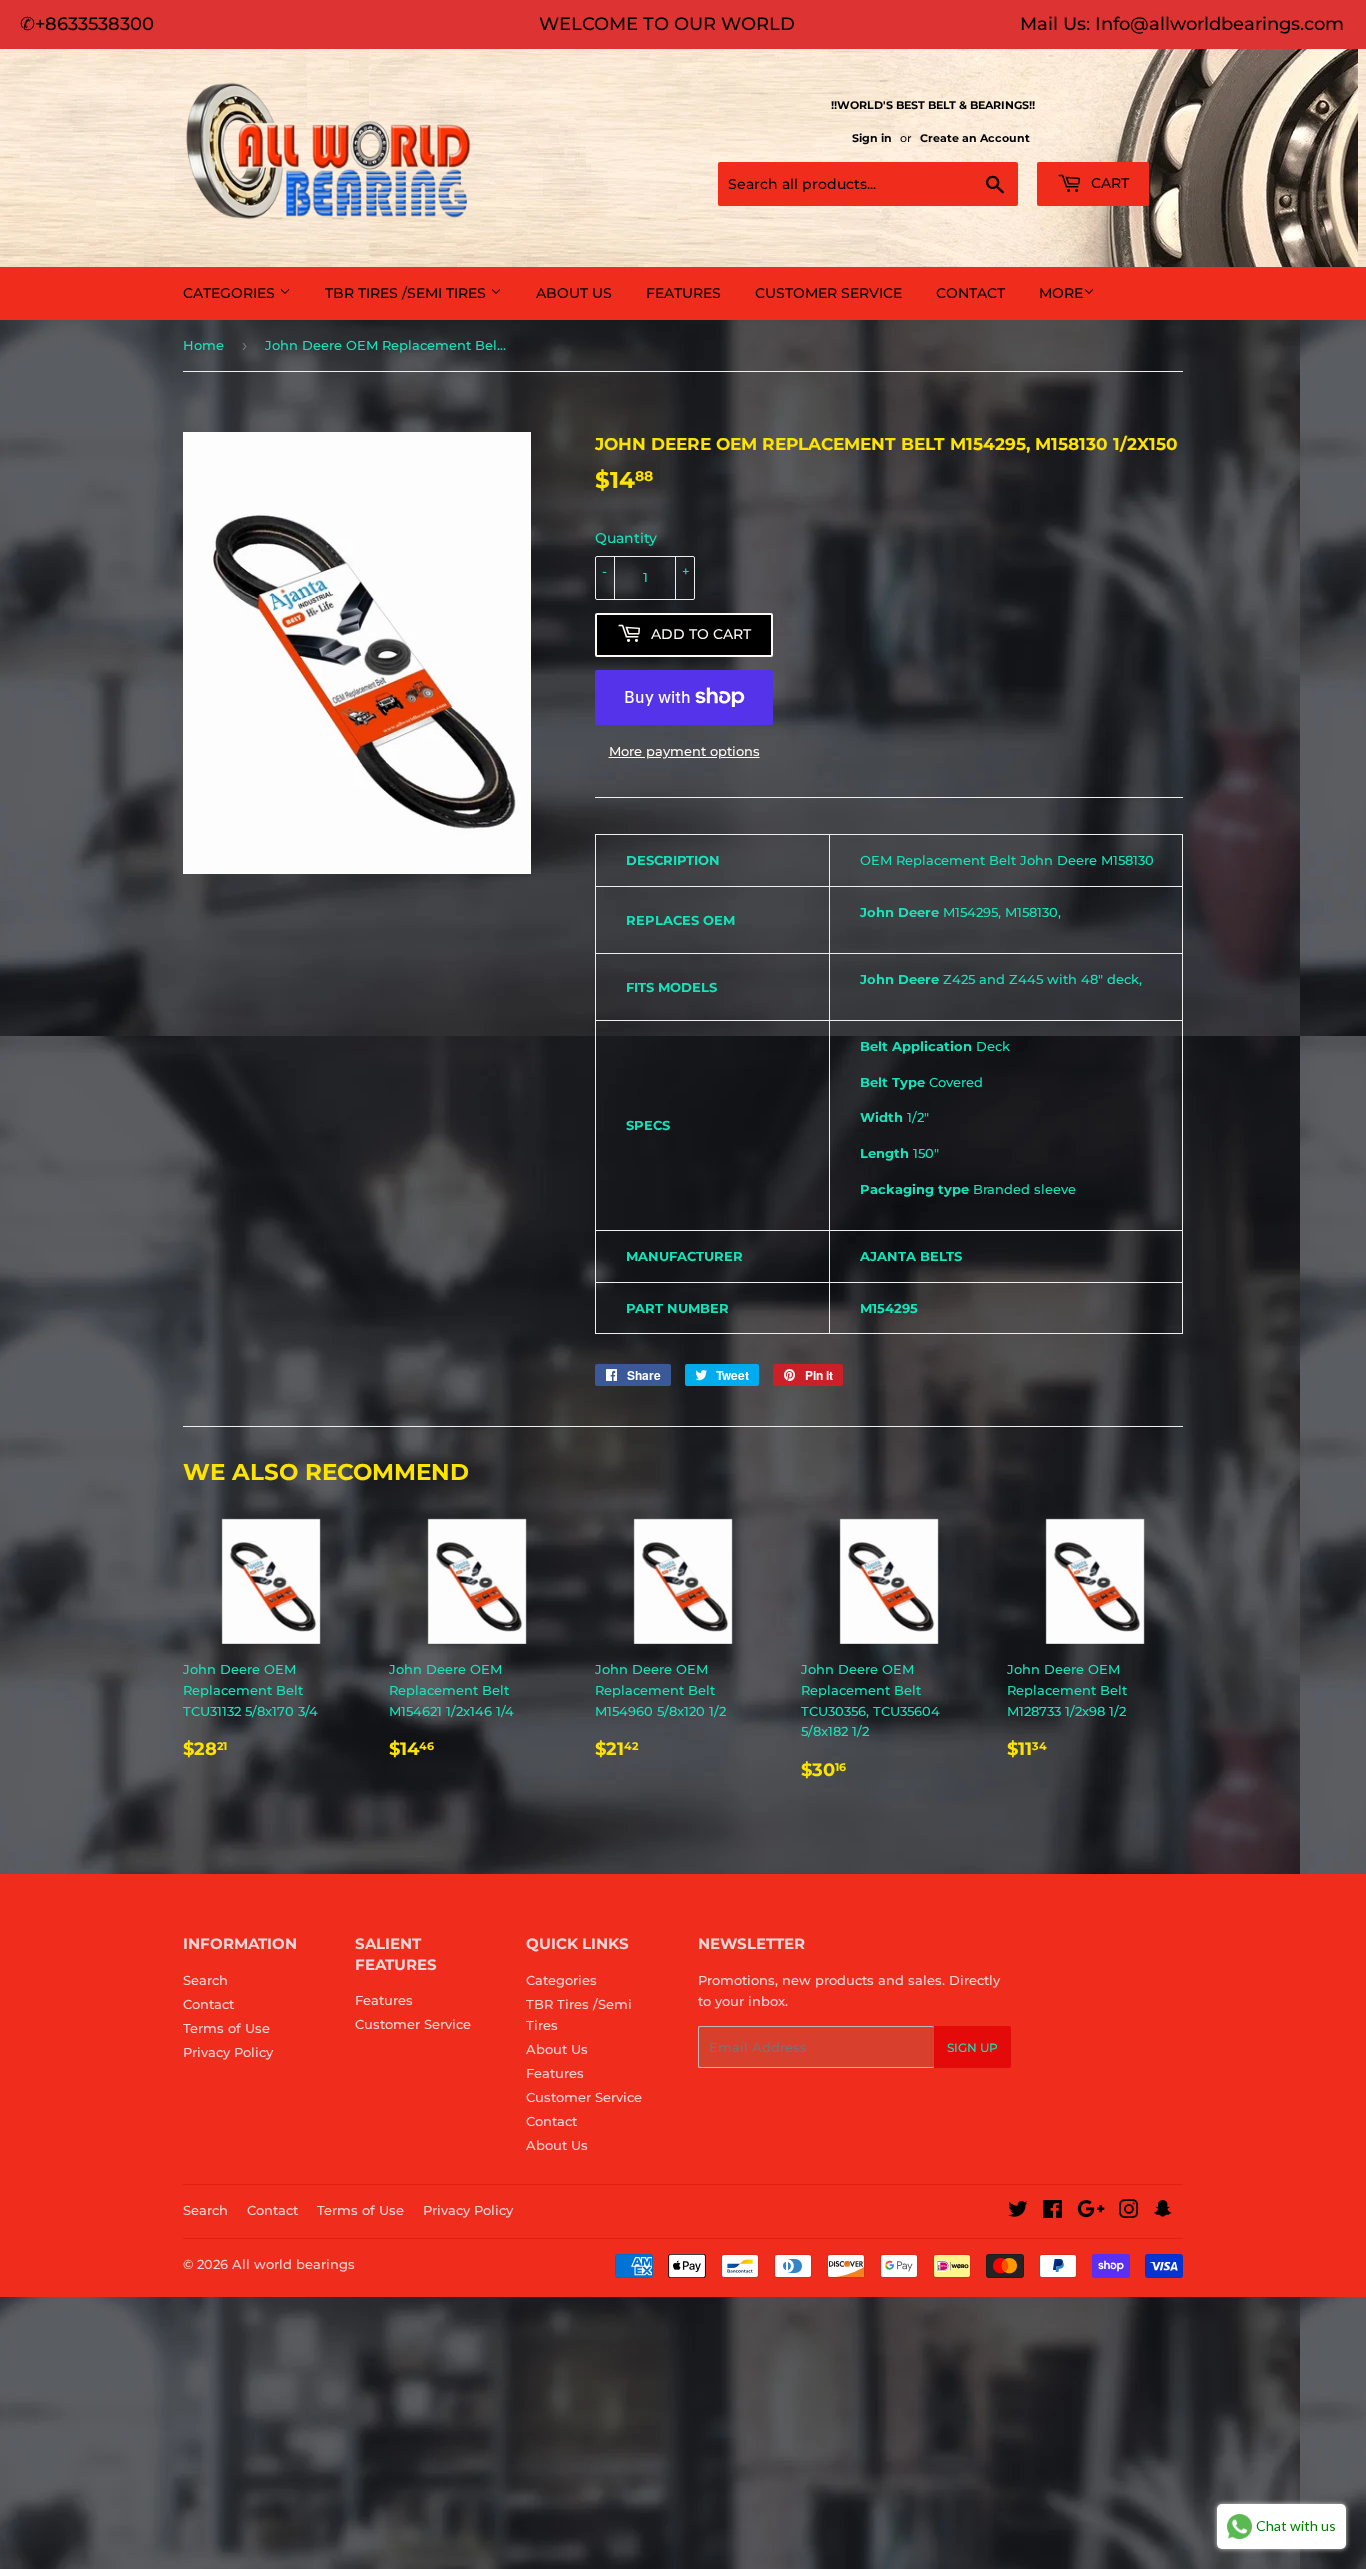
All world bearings (293, 2264)
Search (205, 1980)
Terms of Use (226, 2028)
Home (203, 345)
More (1061, 293)
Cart (1108, 183)
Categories (231, 293)
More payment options (684, 751)
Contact (970, 293)
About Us (574, 293)
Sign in (872, 138)
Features (683, 293)
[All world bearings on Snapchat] (1163, 2212)
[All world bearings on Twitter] (1018, 2212)
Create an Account (975, 138)
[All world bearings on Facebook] (1052, 2212)
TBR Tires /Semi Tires (407, 293)
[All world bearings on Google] (1091, 2212)
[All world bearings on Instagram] (1129, 2212)
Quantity (626, 538)
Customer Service (828, 293)
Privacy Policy (228, 2052)
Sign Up (972, 2047)
